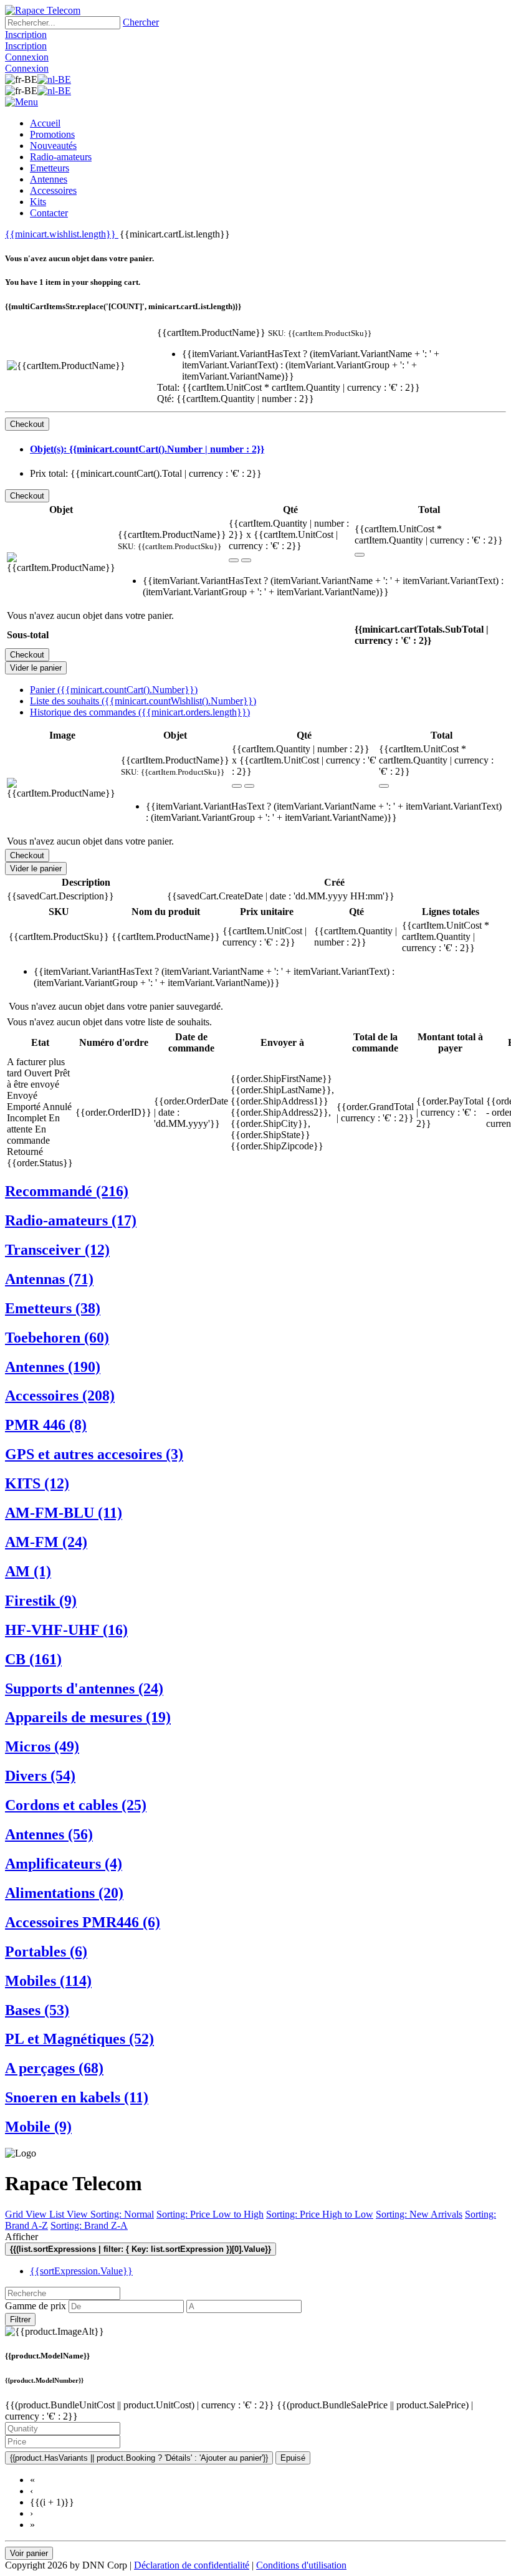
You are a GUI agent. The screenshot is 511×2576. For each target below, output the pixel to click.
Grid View (27, 2214)
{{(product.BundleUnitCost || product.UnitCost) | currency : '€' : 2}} (141, 2405)
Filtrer (20, 2320)
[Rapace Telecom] (43, 10)
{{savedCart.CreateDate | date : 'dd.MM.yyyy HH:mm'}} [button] (281, 896)
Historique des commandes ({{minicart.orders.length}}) (140, 712)
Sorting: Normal (122, 2214)
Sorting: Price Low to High (210, 2214)
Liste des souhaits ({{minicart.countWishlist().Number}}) (143, 701)
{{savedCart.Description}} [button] (60, 896)
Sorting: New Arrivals (419, 2214)
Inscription (26, 35)
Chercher (141, 22)
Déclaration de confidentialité (192, 2565)
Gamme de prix (36, 2306)
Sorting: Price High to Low (320, 2214)
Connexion (27, 57)
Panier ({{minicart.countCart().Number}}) (114, 690)
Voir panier (29, 2553)
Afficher (21, 2237)
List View (70, 2214)
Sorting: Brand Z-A (89, 2225)
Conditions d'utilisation (301, 2565)
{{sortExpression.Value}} (81, 2271)
